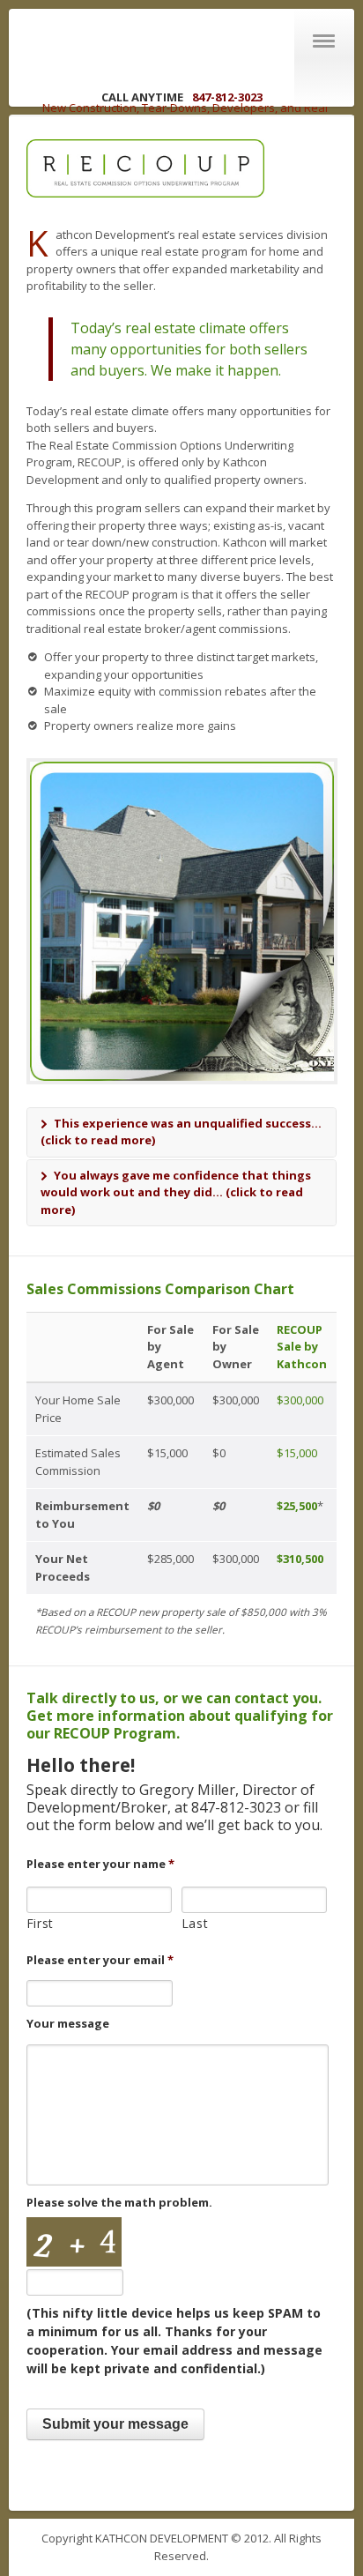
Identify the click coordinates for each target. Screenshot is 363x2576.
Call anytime (144, 97)
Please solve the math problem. (119, 2203)
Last (195, 1923)
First (40, 1923)
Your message (68, 2024)
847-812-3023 (227, 97)
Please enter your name (100, 1864)
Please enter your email (100, 1960)
